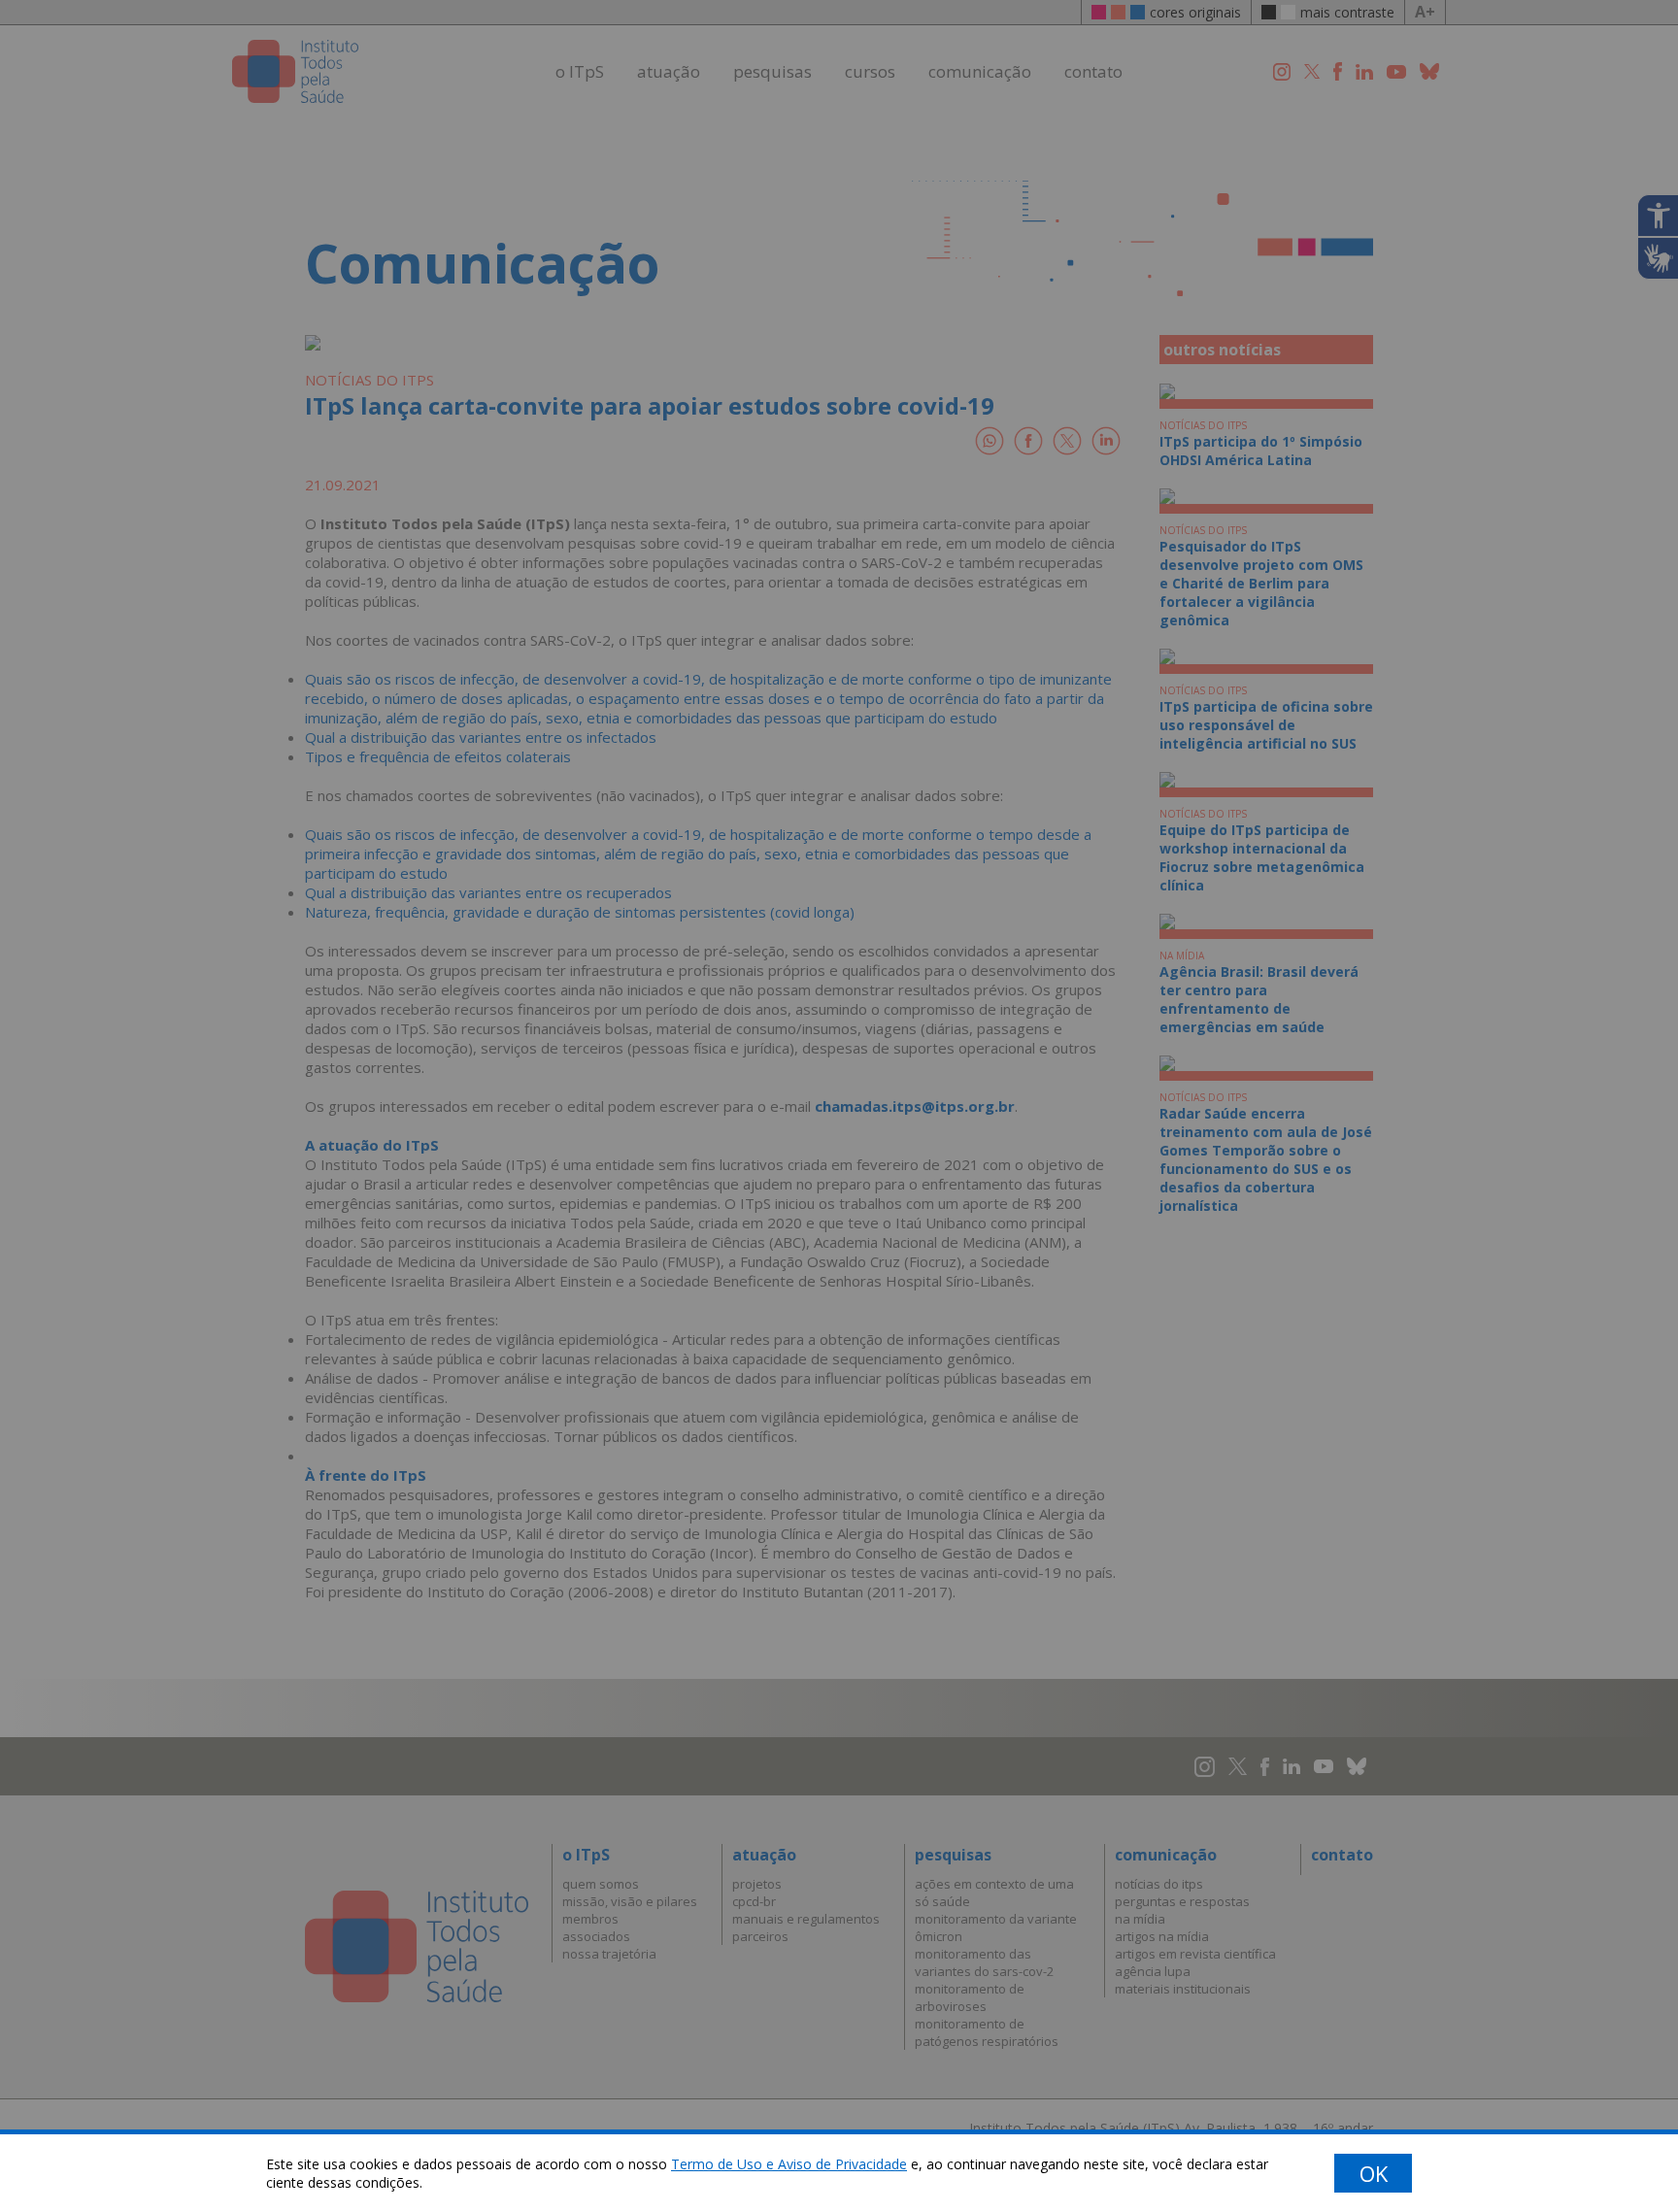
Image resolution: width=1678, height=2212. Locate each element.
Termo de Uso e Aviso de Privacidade (789, 2164)
